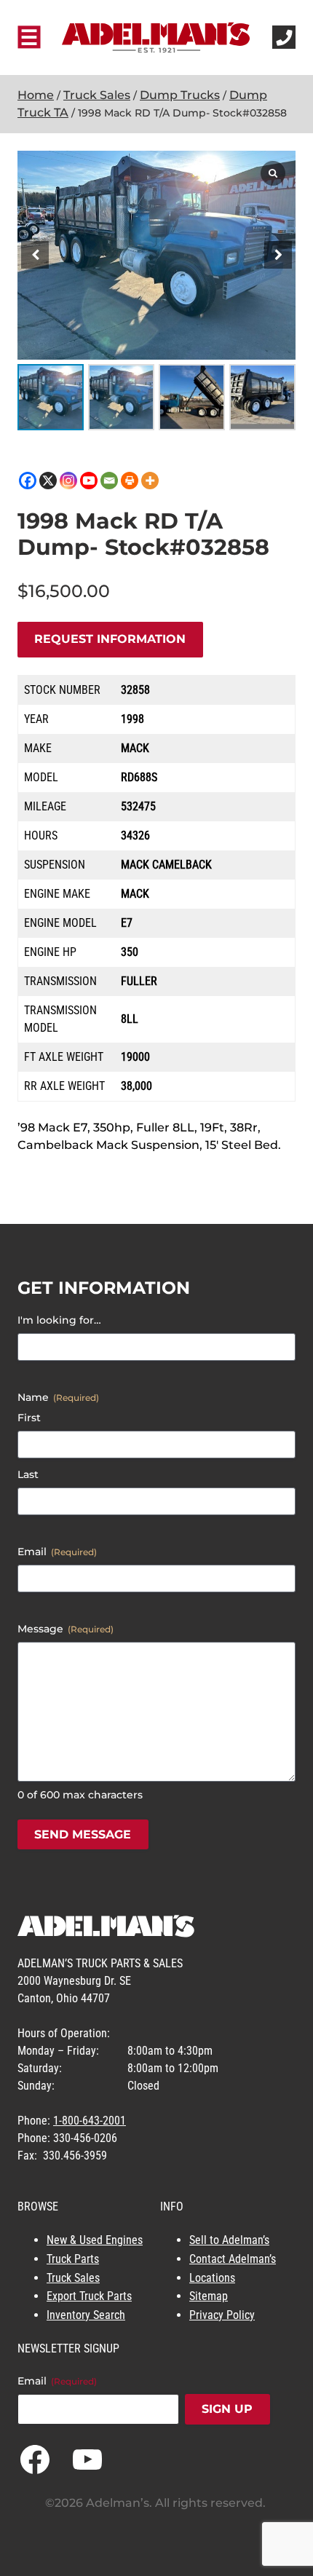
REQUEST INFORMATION (110, 639)
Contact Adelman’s (233, 2259)
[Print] (130, 481)
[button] (278, 255)
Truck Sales (97, 95)
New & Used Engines (95, 2240)
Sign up (227, 2409)
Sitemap (209, 2296)
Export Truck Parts (89, 2296)
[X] (48, 481)
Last (28, 1474)
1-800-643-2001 (90, 2121)
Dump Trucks (180, 95)
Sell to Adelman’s (229, 2240)
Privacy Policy (222, 2315)
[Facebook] (28, 481)
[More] (150, 481)
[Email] (109, 481)
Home (36, 95)
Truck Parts (73, 2259)
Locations (212, 2278)
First (29, 1418)
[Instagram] (68, 481)
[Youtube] (89, 481)
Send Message (83, 1834)
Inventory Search (86, 2315)
